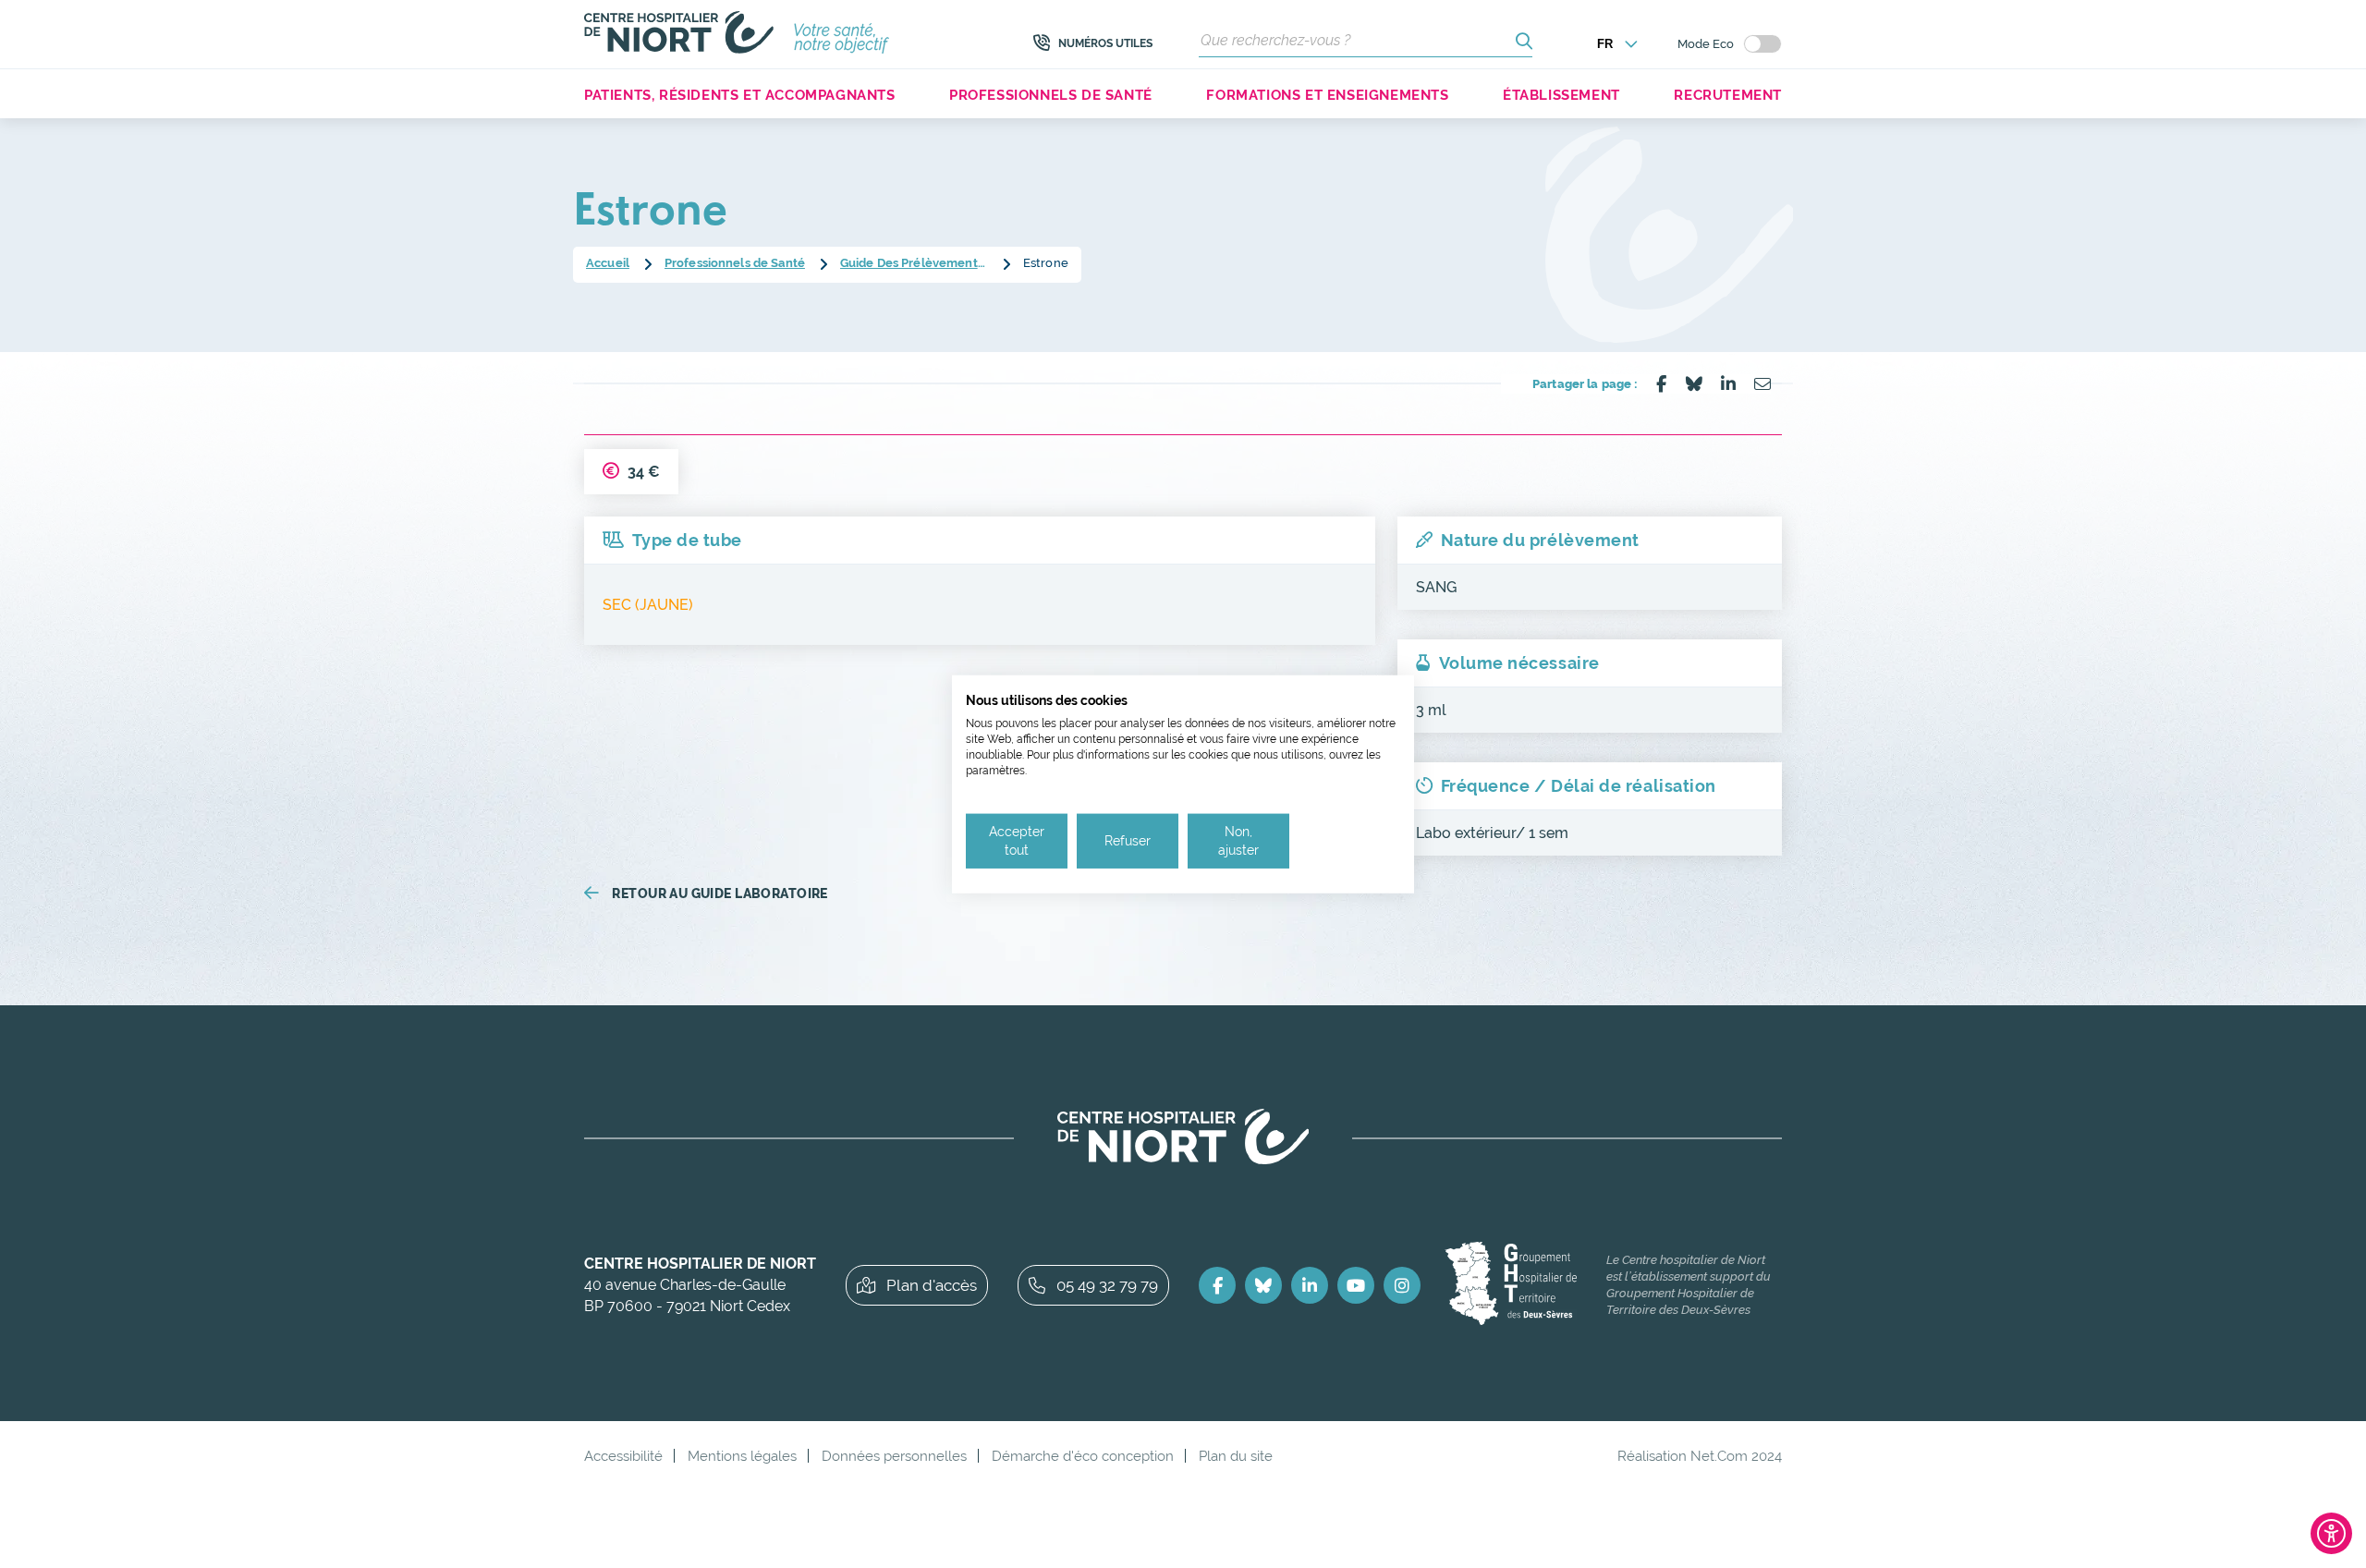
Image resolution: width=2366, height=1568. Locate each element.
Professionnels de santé (1051, 95)
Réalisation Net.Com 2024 (1700, 1456)
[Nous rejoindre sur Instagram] (1402, 1285)
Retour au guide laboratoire (720, 893)
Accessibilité (623, 1456)
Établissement (1561, 95)
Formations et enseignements (1327, 95)
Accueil (608, 263)
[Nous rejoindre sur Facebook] (1217, 1285)
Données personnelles (894, 1456)
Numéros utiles (1105, 43)
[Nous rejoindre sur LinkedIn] (1310, 1285)
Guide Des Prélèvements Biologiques (914, 263)
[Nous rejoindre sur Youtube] (1356, 1285)
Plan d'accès (932, 1285)
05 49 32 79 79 (1107, 1285)
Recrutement (1728, 95)
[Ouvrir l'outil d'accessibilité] (2331, 1533)
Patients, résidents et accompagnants (740, 95)
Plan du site (1236, 1456)
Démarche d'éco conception (1083, 1456)
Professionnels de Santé (735, 263)
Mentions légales (742, 1456)
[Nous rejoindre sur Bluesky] (1263, 1285)
